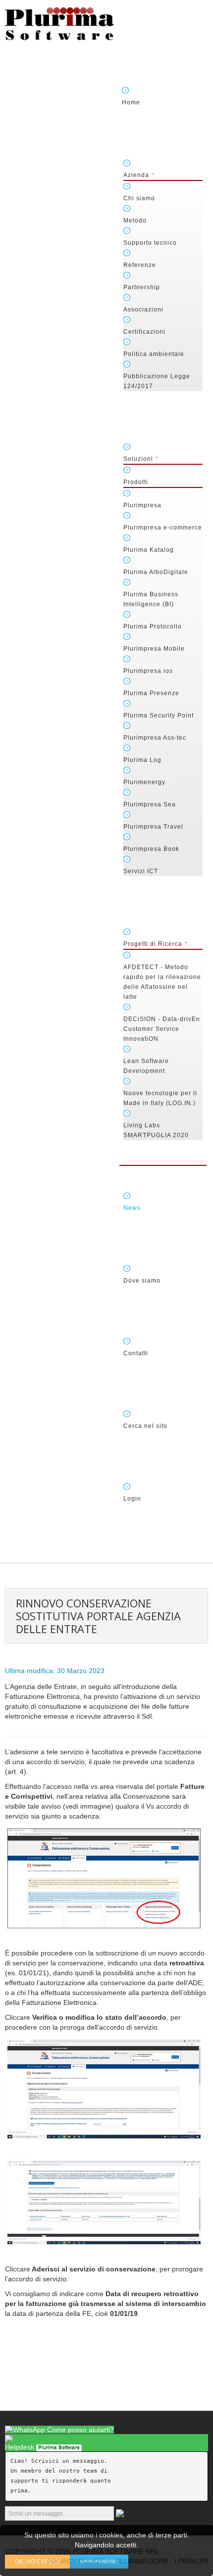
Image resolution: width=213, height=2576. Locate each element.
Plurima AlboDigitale (156, 572)
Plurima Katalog (149, 550)
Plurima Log (142, 760)
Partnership (142, 287)
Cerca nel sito (145, 1426)
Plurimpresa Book (151, 849)
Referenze (140, 265)
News (132, 1208)
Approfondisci (99, 2562)
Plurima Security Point (159, 715)
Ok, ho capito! (37, 2562)
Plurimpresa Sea (150, 804)
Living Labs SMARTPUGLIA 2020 (156, 1130)
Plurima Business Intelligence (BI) (151, 599)
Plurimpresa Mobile (154, 649)
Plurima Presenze (151, 693)
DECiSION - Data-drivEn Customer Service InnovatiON (162, 1029)
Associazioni (143, 310)
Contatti (136, 1353)
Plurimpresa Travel (153, 827)
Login (132, 1499)
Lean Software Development (146, 1066)
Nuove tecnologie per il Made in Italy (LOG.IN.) (160, 1098)
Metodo (135, 221)
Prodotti (136, 482)
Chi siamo (139, 198)
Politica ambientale (154, 354)
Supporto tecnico (150, 243)
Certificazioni (144, 332)
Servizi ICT (141, 871)
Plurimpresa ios (148, 671)
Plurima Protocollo (153, 626)
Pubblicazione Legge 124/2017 (157, 381)
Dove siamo (142, 1281)
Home (131, 102)
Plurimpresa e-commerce (163, 528)
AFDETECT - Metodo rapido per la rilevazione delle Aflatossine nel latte (162, 982)
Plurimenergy (144, 782)
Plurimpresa (142, 505)
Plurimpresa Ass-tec (155, 738)
